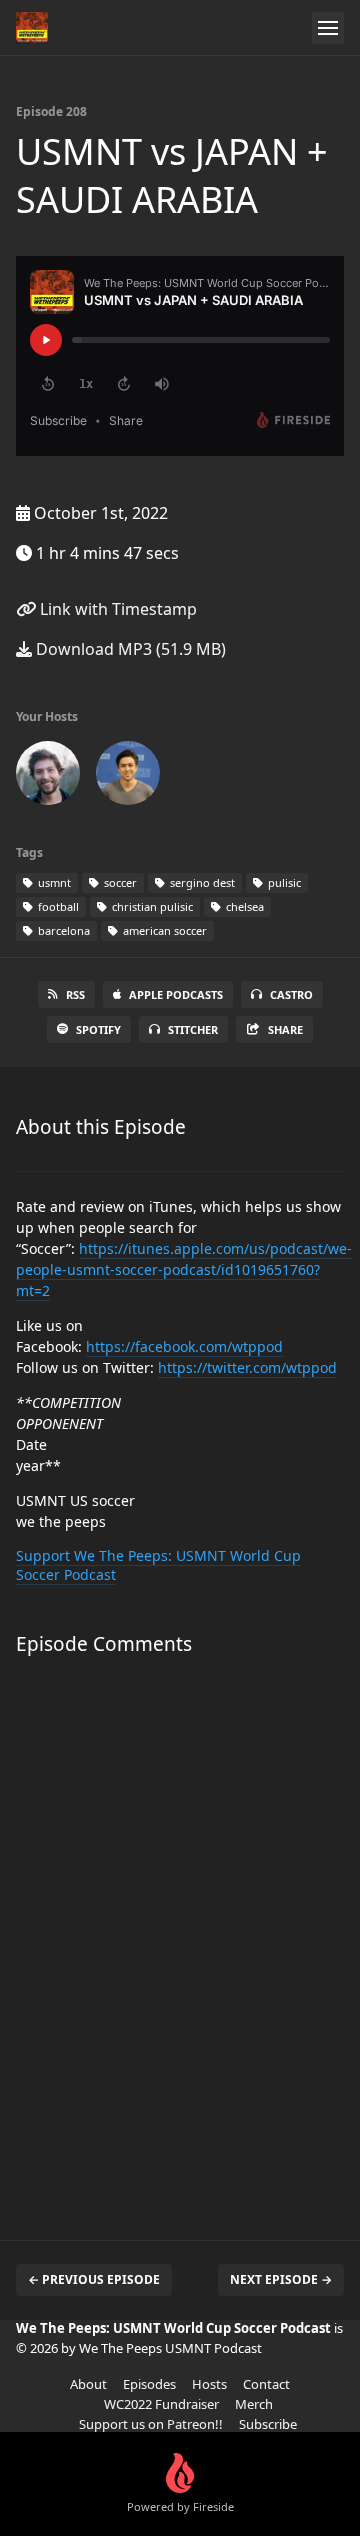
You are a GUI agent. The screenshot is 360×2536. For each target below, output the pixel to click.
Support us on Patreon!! (151, 2424)
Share (285, 1029)
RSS (75, 994)
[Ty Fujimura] (128, 777)
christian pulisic (151, 906)
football (57, 906)
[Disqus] (180, 1938)
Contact (266, 2384)
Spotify (98, 1029)
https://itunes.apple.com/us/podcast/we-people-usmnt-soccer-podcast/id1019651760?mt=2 (184, 1269)
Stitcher (193, 1029)
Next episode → (281, 2279)
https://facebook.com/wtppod (184, 1346)
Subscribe (268, 2424)
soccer (119, 882)
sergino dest (201, 882)
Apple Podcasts (176, 994)
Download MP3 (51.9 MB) (129, 649)
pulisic (283, 882)
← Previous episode (94, 2279)
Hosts (209, 2384)
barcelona (62, 930)
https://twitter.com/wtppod (247, 1367)
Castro (291, 994)
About (88, 2384)
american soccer (163, 930)
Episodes (149, 2384)
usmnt (53, 882)
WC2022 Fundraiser (161, 2404)
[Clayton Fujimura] (48, 777)
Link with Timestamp (116, 609)
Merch (254, 2404)
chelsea (243, 906)
